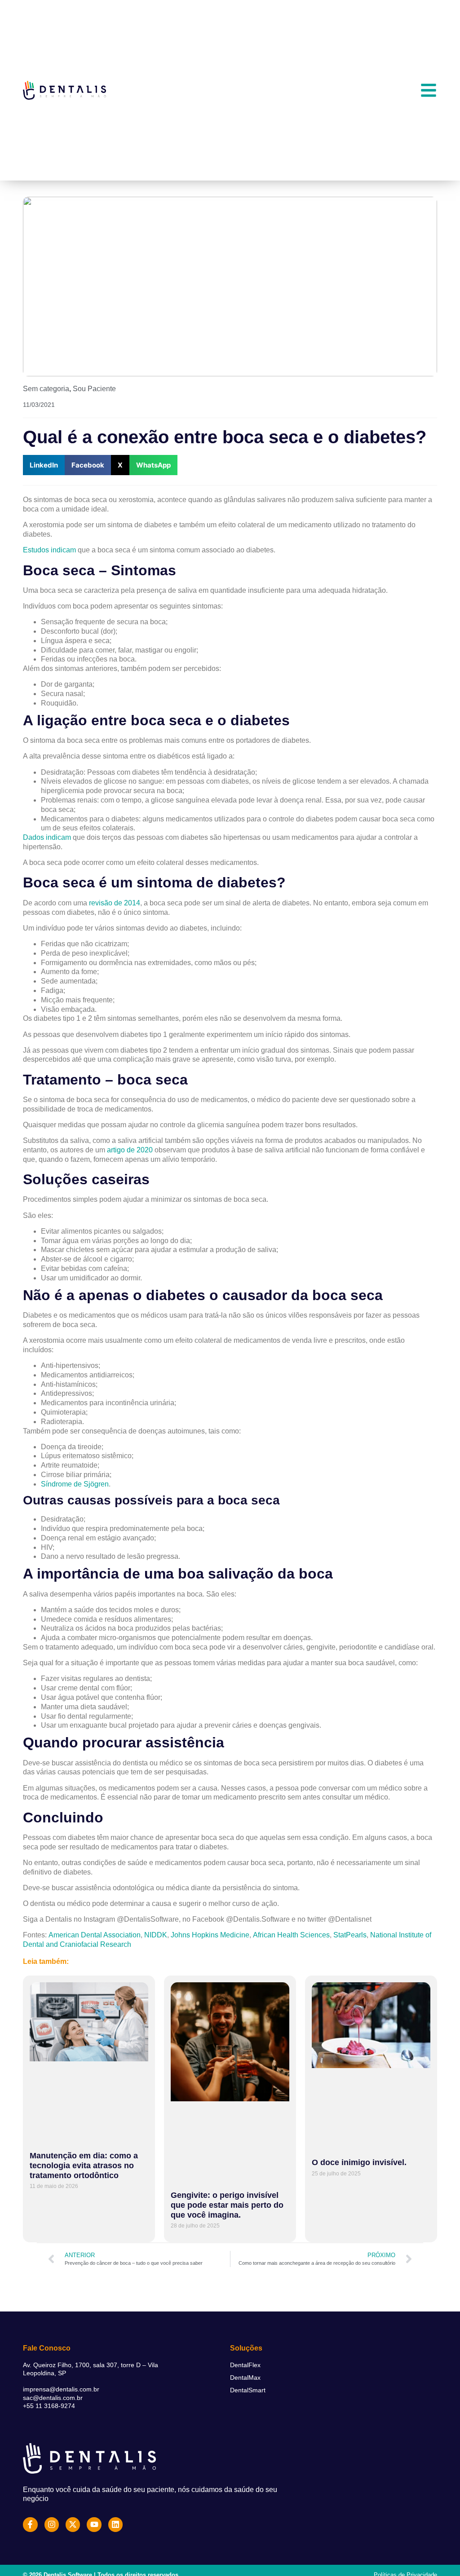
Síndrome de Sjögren (75, 1484)
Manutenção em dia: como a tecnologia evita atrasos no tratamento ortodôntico (84, 2165)
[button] (44, 465)
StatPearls (350, 1935)
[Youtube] (94, 2524)
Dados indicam (47, 837)
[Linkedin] (115, 2524)
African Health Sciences (291, 1935)
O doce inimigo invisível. (359, 2162)
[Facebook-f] (30, 2524)
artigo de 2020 (130, 1150)
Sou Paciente (94, 389)
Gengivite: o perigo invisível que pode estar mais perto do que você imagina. (227, 2205)
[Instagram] (52, 2524)
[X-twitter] (73, 2524)
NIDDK (156, 1935)
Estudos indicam (49, 550)
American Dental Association (95, 1935)
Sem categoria (46, 389)
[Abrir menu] (429, 90)
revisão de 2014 (115, 903)
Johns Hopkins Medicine (210, 1935)
